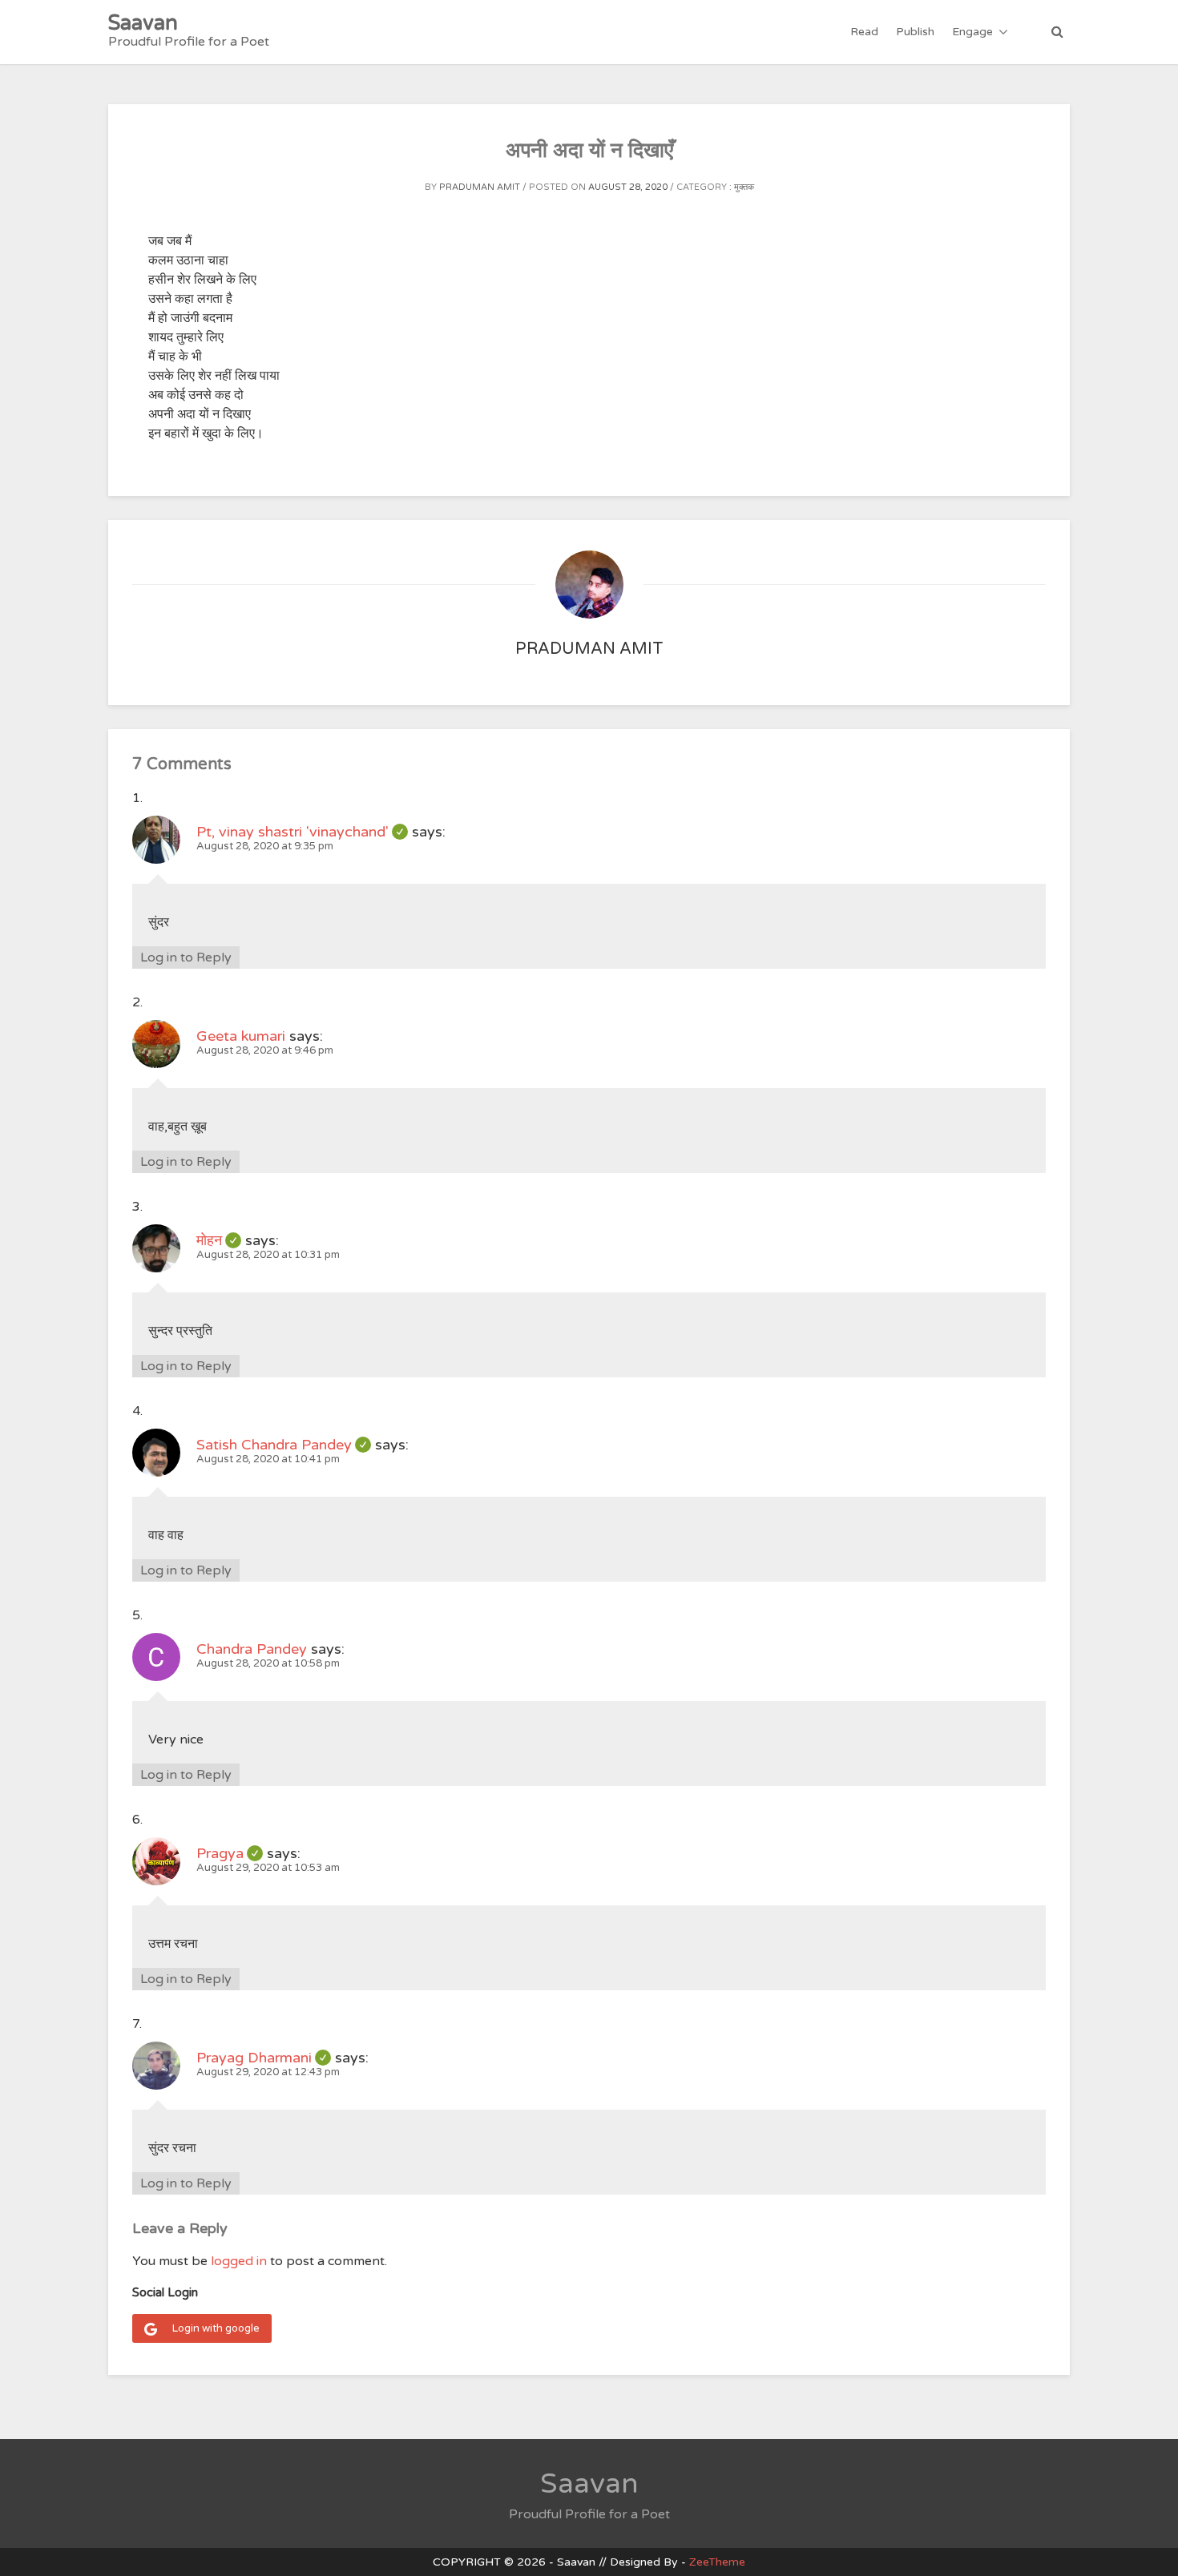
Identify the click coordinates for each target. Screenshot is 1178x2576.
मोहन (219, 1240)
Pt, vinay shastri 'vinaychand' (302, 832)
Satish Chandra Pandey (284, 1445)
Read (864, 32)
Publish (915, 32)
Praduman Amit (480, 187)
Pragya (230, 1853)
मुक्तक (744, 187)
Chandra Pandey (252, 1649)
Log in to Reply (186, 957)
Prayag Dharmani (264, 2058)
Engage (972, 32)
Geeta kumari (241, 1036)
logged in (239, 2261)
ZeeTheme (717, 2562)
